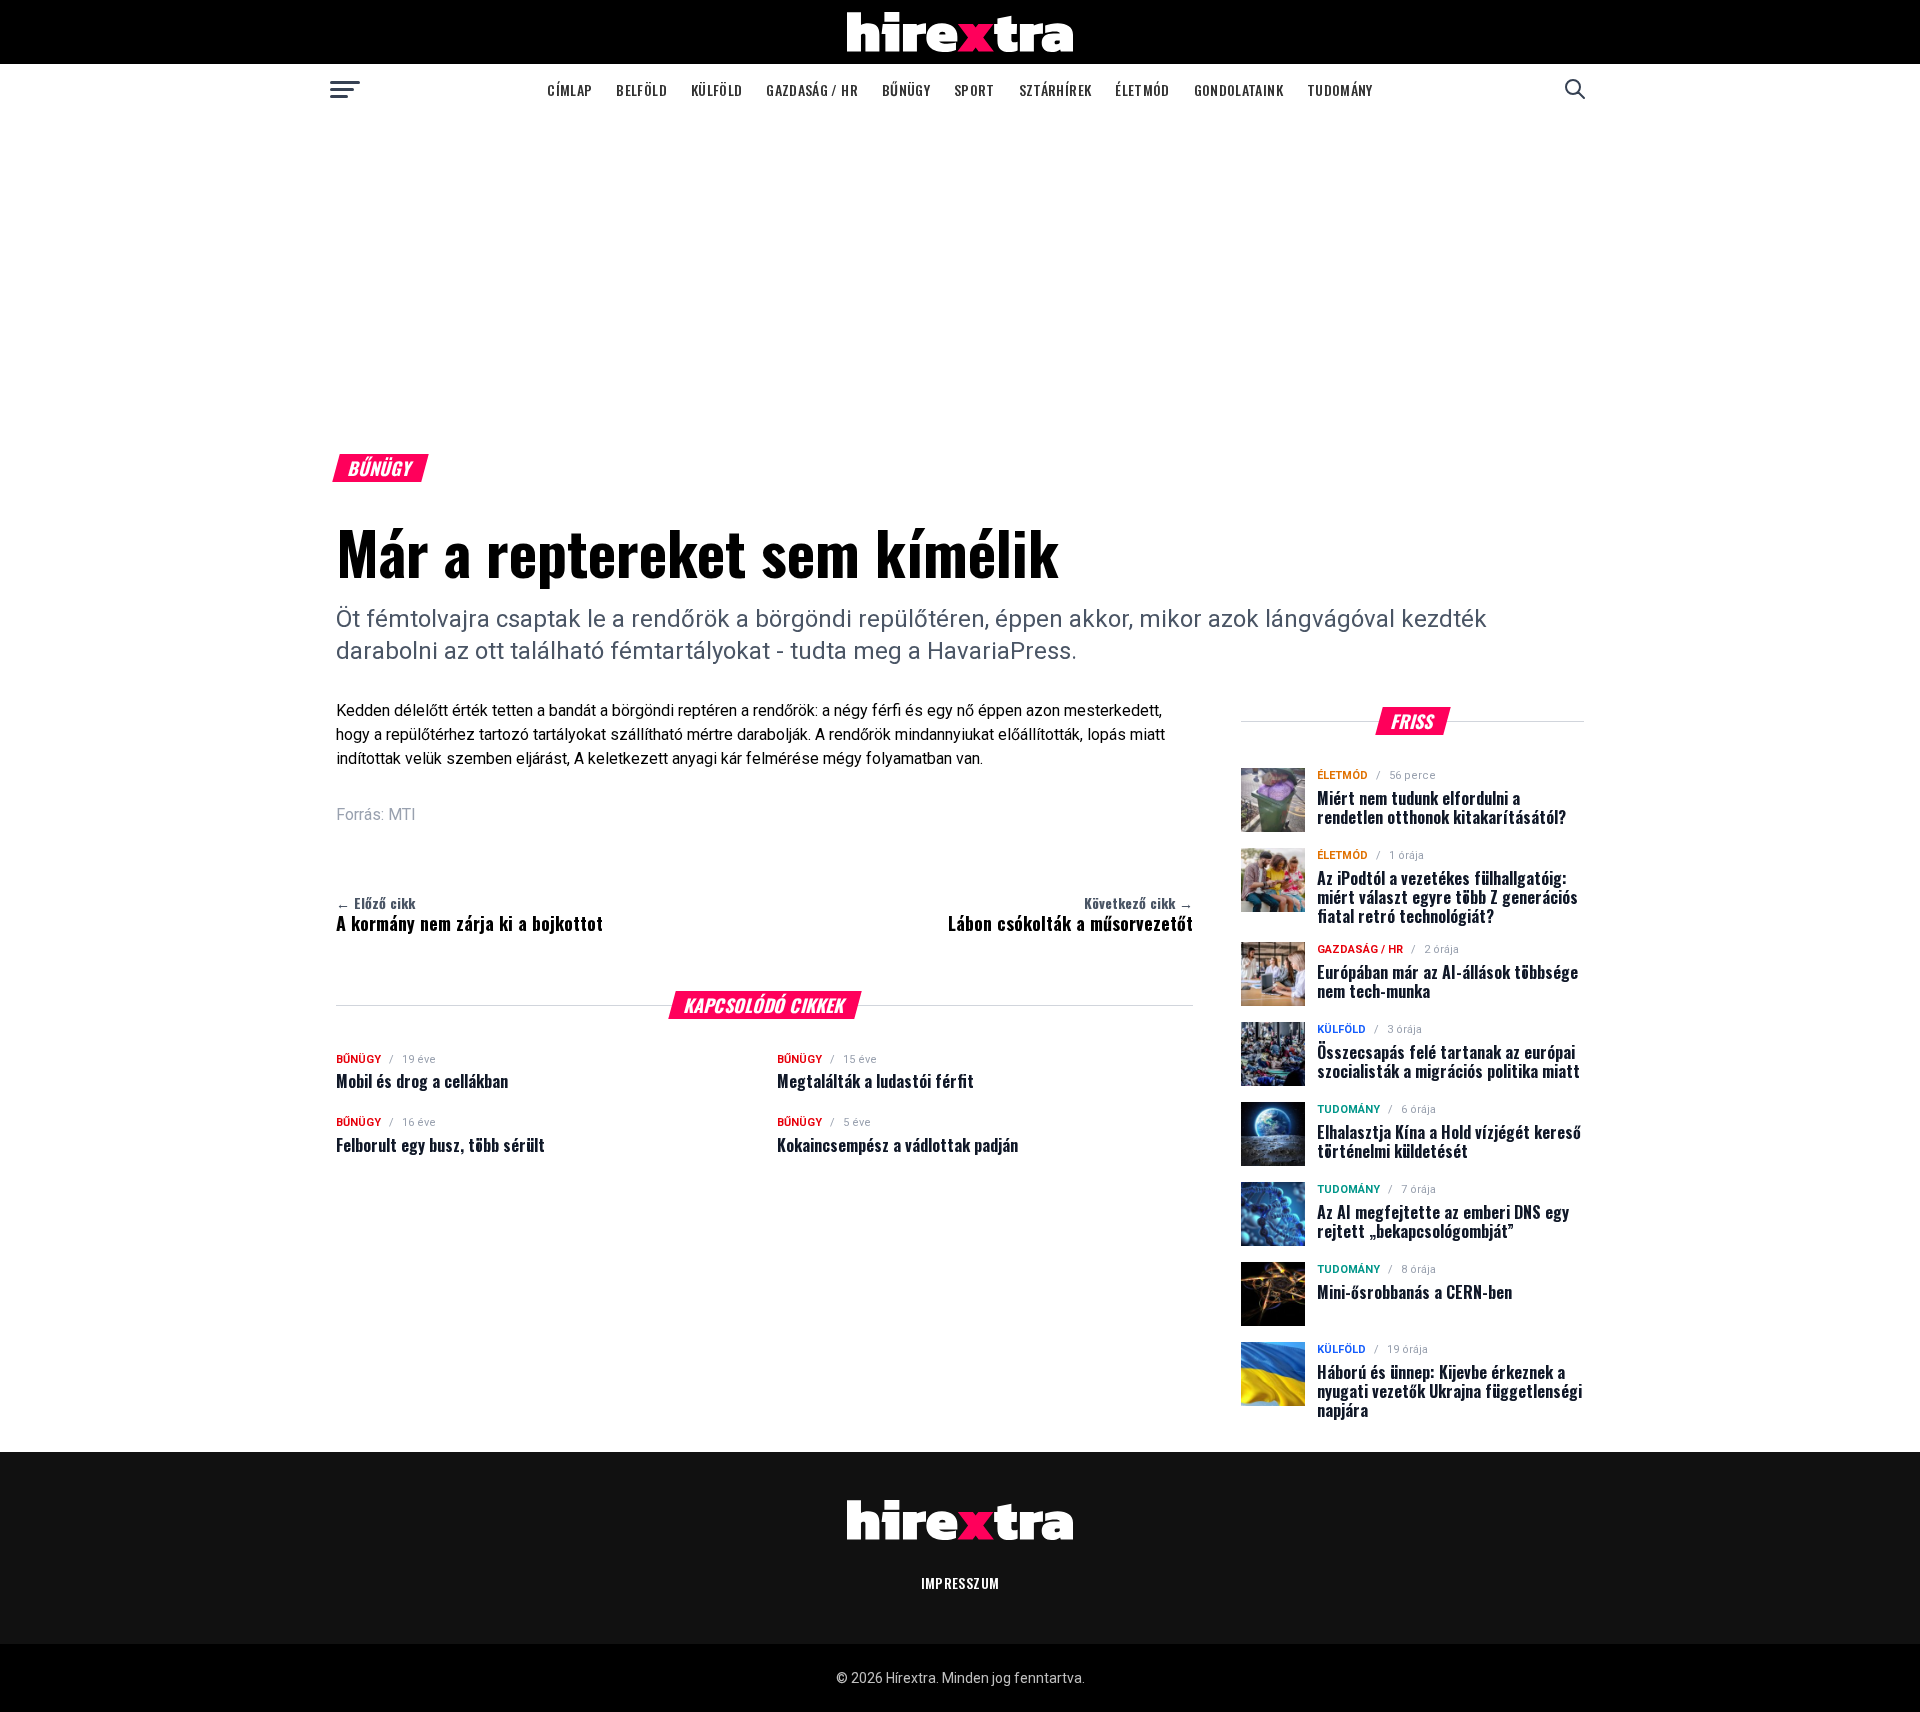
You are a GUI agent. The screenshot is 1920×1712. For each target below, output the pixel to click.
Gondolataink (1238, 89)
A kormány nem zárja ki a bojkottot (469, 914)
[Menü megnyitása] (345, 89)
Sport (974, 89)
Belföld (641, 89)
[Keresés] (1575, 89)
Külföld (716, 89)
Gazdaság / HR (812, 89)
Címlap (569, 89)
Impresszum (960, 1582)
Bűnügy (906, 89)
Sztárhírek (1055, 89)
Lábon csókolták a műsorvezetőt (1070, 914)
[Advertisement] (960, 264)
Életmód (1142, 89)
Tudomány (1340, 89)
